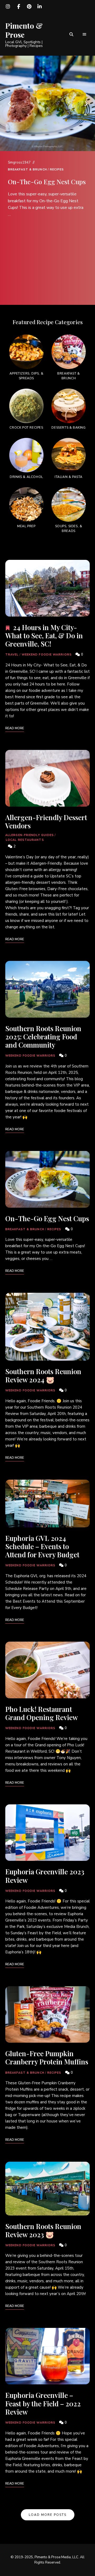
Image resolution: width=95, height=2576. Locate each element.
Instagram (8, 7)
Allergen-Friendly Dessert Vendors (46, 821)
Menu (84, 34)
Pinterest (29, 7)
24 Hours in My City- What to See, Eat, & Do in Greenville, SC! (44, 636)
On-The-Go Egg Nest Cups (47, 182)
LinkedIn (40, 7)
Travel (12, 655)
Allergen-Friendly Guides (30, 835)
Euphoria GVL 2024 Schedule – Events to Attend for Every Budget (42, 1546)
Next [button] (86, 103)
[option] (47, 188)
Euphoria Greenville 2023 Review (45, 1876)
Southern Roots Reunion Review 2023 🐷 (43, 2230)
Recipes (57, 170)
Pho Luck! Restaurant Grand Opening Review (42, 1713)
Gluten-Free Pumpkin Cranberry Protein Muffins (47, 2058)
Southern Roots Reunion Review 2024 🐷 (43, 1375)
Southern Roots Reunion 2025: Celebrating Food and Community (43, 1037)
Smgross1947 (19, 162)
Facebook (18, 7)
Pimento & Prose (24, 30)
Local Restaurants (25, 840)
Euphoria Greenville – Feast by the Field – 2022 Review (43, 2403)
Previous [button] (9, 103)
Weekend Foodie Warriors (47, 655)
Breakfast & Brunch (27, 170)
